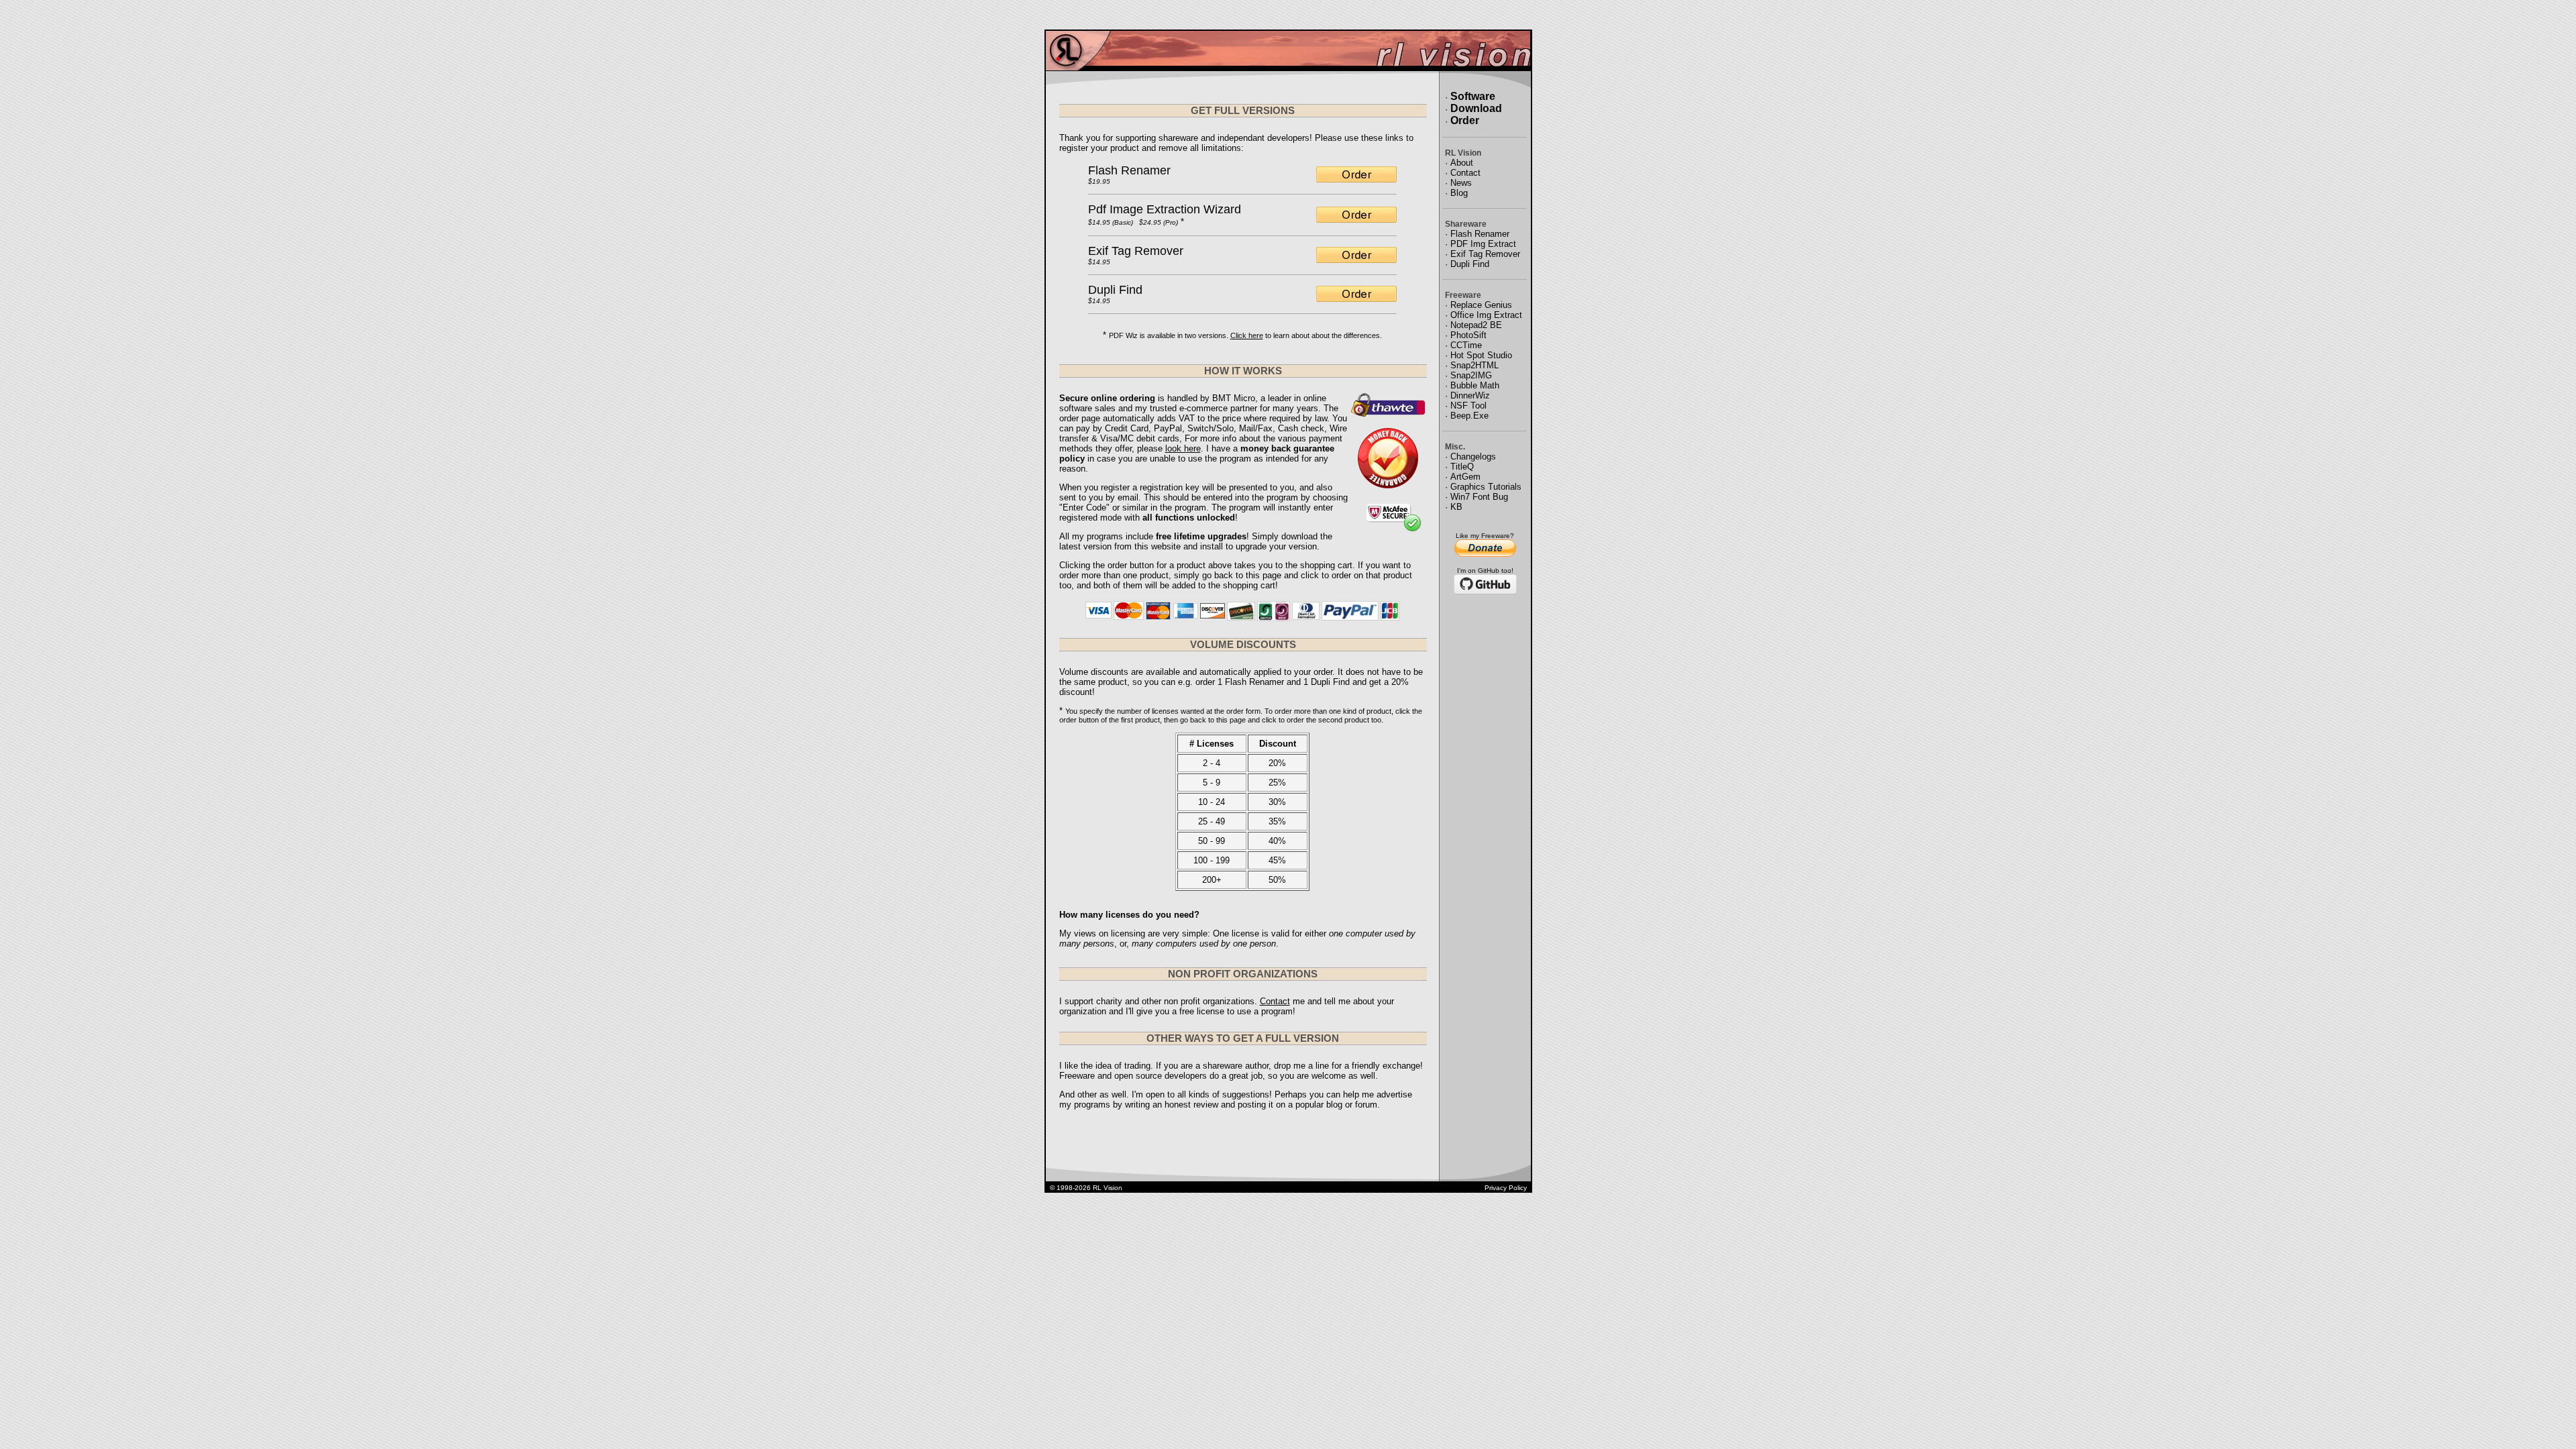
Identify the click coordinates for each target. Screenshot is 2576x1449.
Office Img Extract (1486, 315)
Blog (1459, 193)
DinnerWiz (1470, 395)
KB (1456, 507)
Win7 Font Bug (1479, 497)
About (1462, 163)
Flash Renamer (1129, 170)
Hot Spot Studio (1481, 355)
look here (1183, 448)
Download (1476, 108)
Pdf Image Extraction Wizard (1165, 209)
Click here (1247, 335)
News (1461, 183)
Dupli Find (1115, 290)
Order (1465, 120)
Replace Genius (1481, 305)
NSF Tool (1468, 406)
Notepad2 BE (1476, 325)
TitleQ (1462, 467)
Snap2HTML (1474, 365)
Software (1473, 96)
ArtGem (1465, 477)
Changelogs (1473, 457)
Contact (1275, 1001)
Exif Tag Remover (1136, 251)
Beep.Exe (1469, 416)
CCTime (1466, 345)
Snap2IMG (1471, 375)
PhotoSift (1468, 335)
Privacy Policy (1506, 1188)
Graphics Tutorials (1486, 487)
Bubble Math (1475, 385)
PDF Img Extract (1483, 244)
